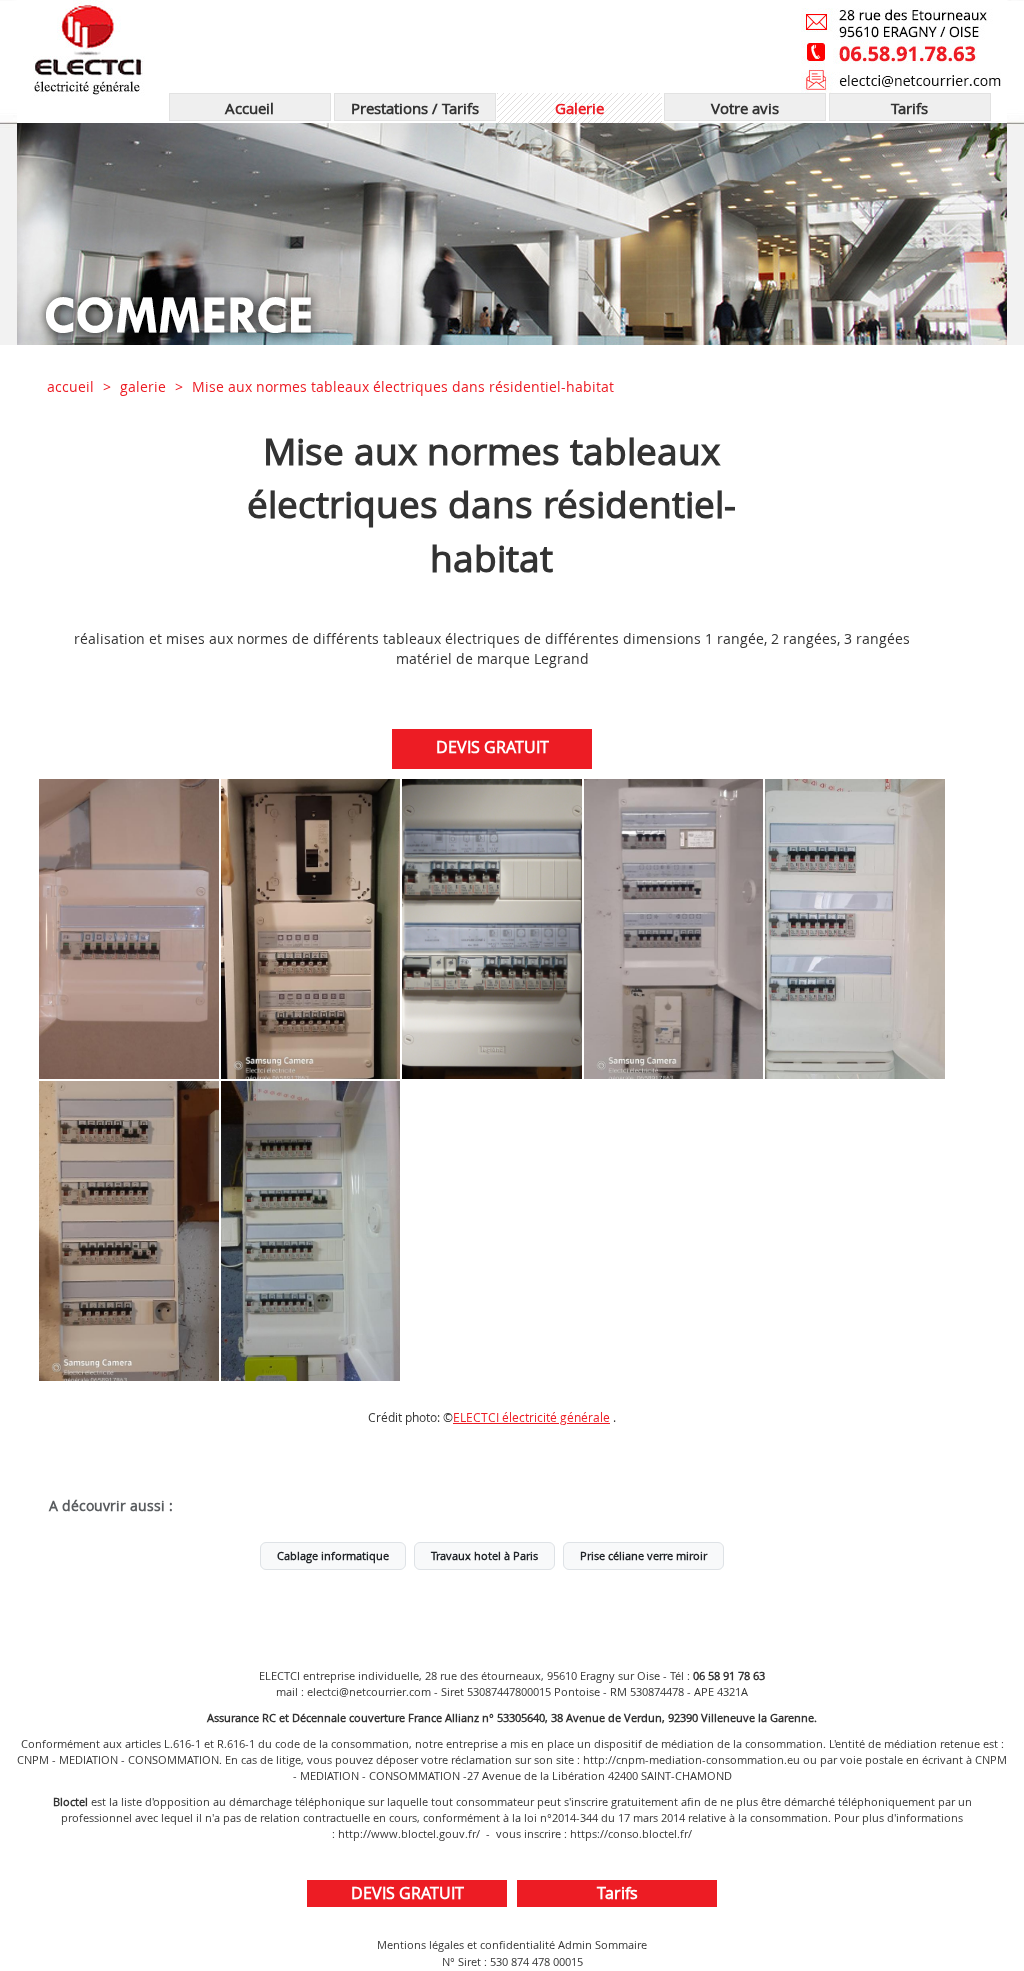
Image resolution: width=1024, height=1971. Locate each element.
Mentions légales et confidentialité (466, 1944)
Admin (575, 1944)
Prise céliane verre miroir (643, 1556)
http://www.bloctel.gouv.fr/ (409, 1833)
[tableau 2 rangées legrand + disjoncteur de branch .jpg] (311, 929)
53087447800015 (509, 1691)
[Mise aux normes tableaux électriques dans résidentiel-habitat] (129, 929)
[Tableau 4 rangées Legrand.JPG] (311, 1231)
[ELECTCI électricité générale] (249, 46)
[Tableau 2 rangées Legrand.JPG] (492, 929)
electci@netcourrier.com (369, 1691)
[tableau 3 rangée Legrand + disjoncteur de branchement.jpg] (674, 929)
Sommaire (621, 1944)
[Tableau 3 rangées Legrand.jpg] (855, 929)
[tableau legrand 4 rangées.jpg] (129, 1231)
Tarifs (617, 1893)
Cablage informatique (333, 1556)
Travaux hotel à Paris (484, 1556)
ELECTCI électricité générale (531, 1417)
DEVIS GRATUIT (492, 747)
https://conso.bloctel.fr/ (631, 1833)
